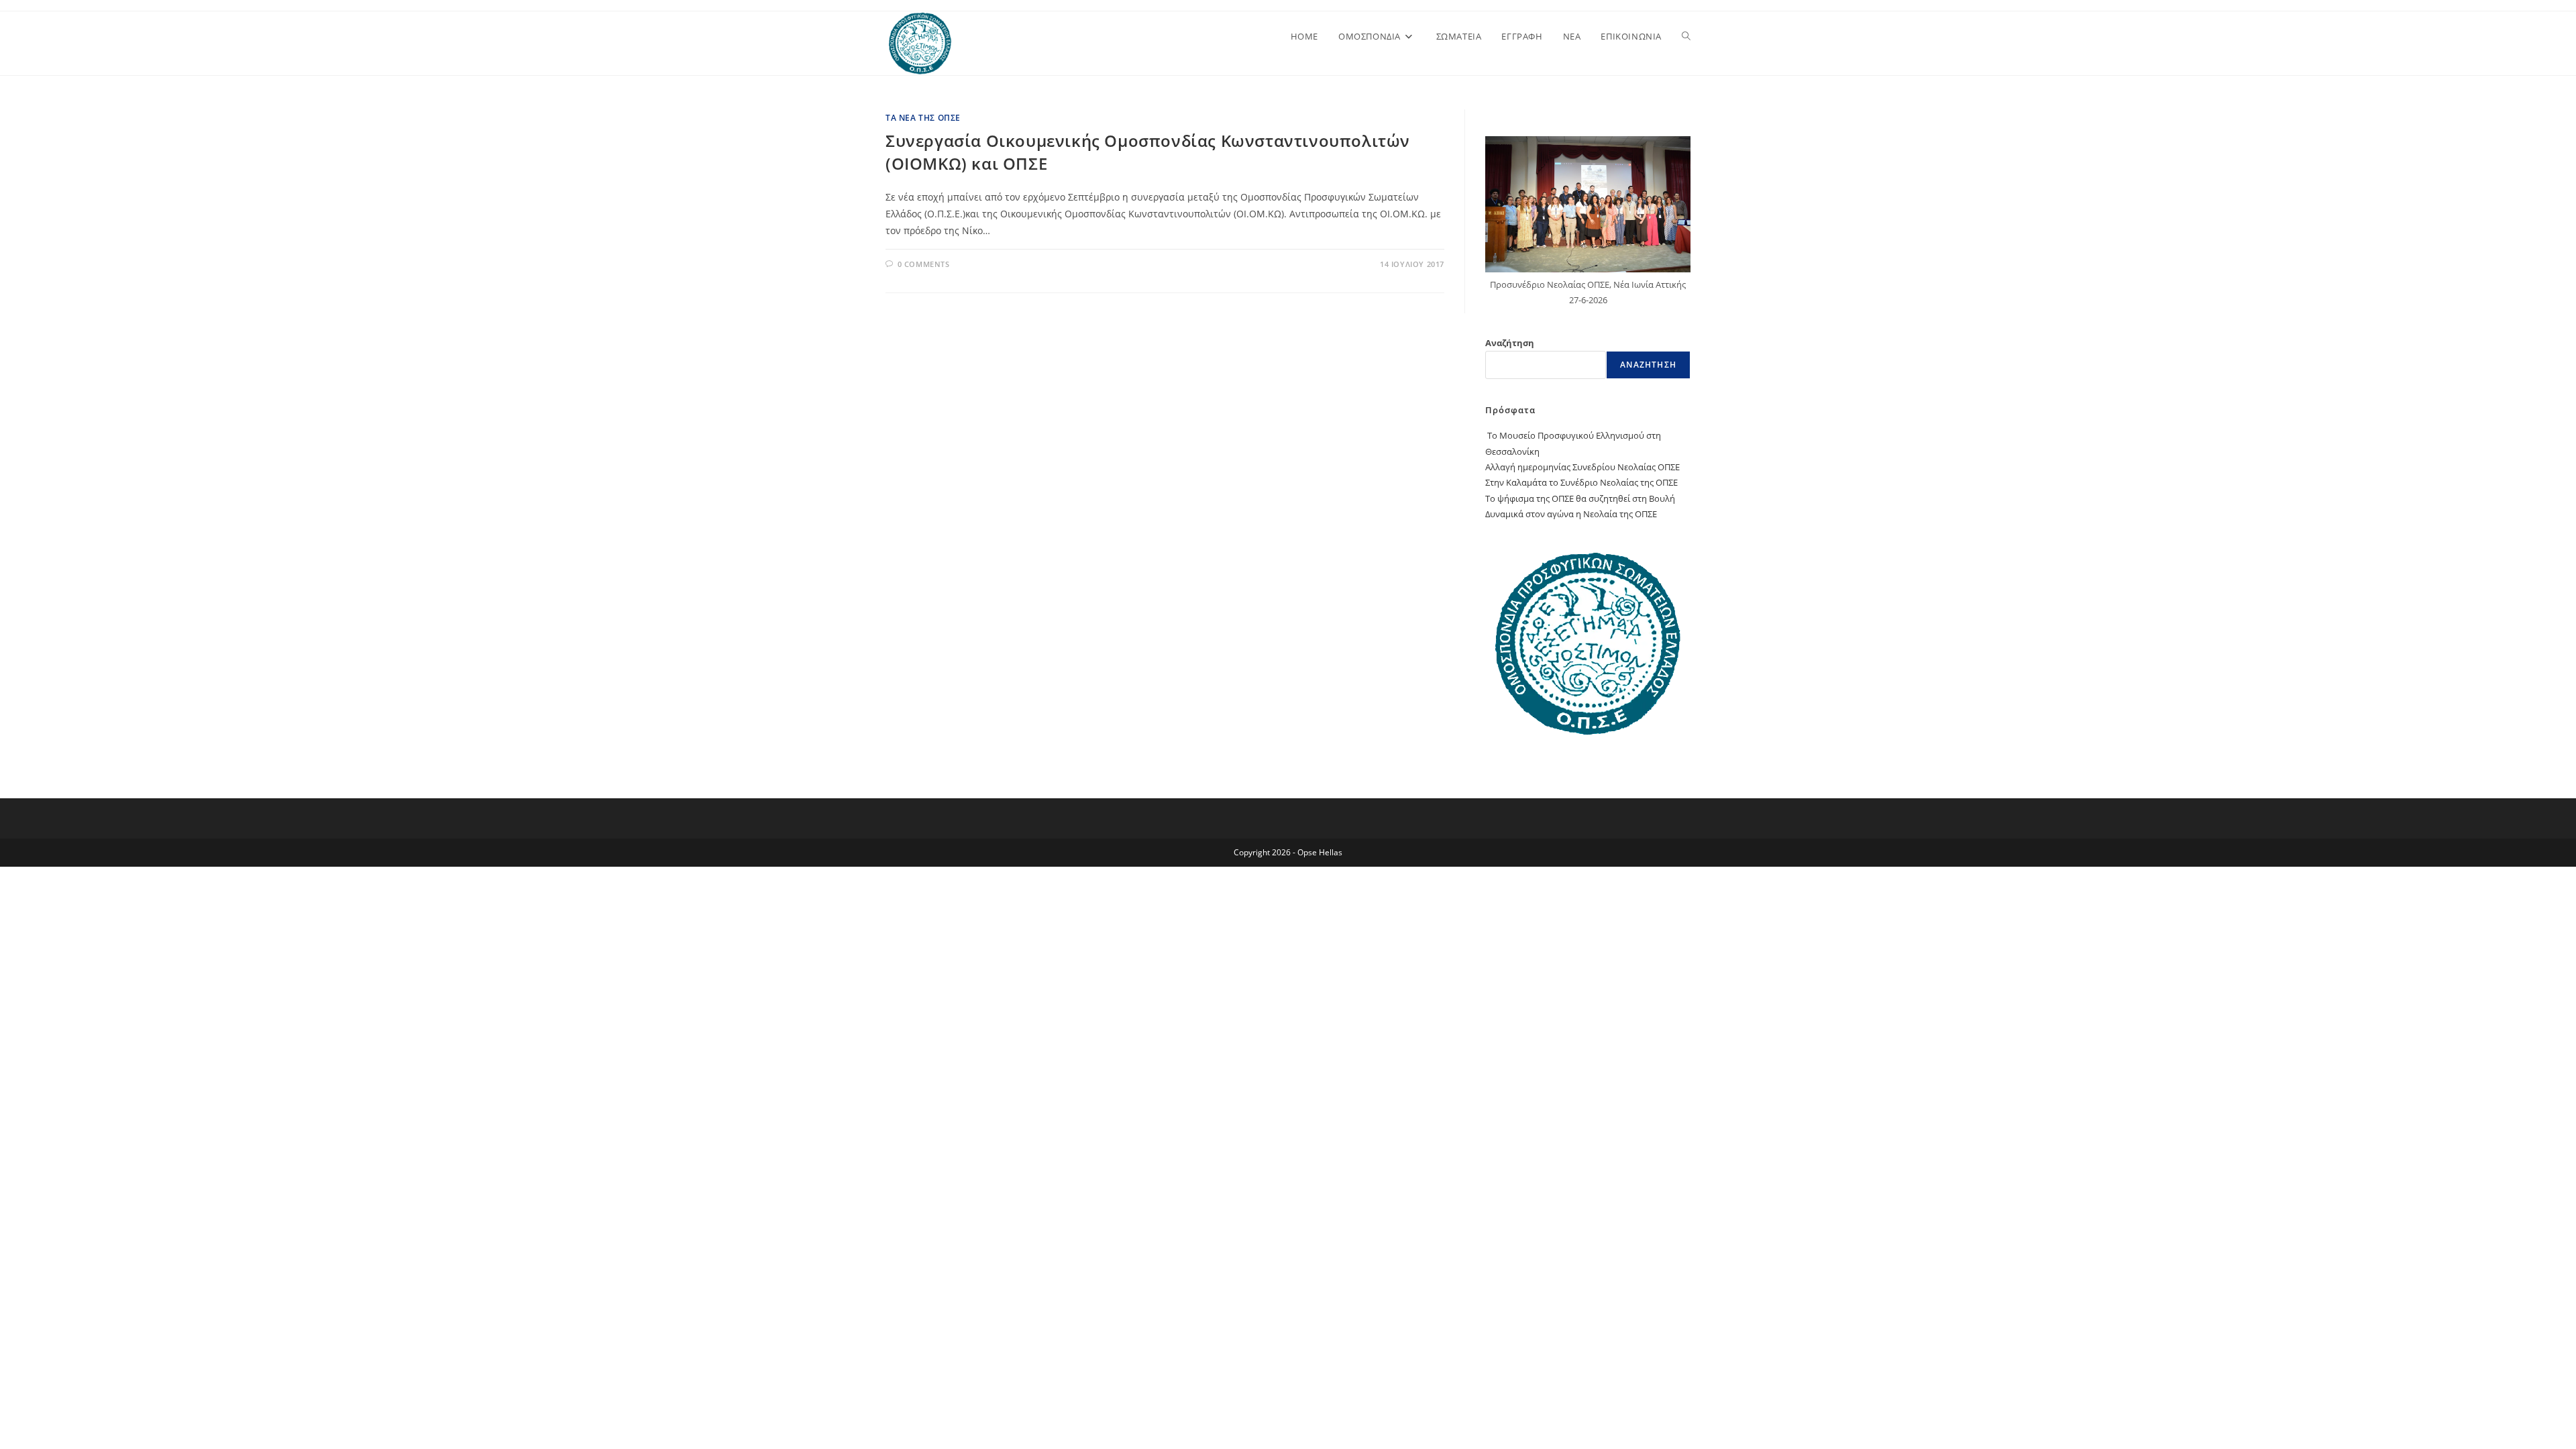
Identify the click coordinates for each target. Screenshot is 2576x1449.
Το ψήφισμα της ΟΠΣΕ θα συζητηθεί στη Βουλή (1580, 498)
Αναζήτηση (1510, 343)
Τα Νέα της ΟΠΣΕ (923, 118)
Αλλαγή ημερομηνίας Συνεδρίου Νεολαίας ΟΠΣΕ (1582, 467)
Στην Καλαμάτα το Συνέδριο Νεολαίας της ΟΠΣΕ (1581, 482)
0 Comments (924, 264)
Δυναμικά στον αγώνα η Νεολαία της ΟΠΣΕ (1571, 514)
